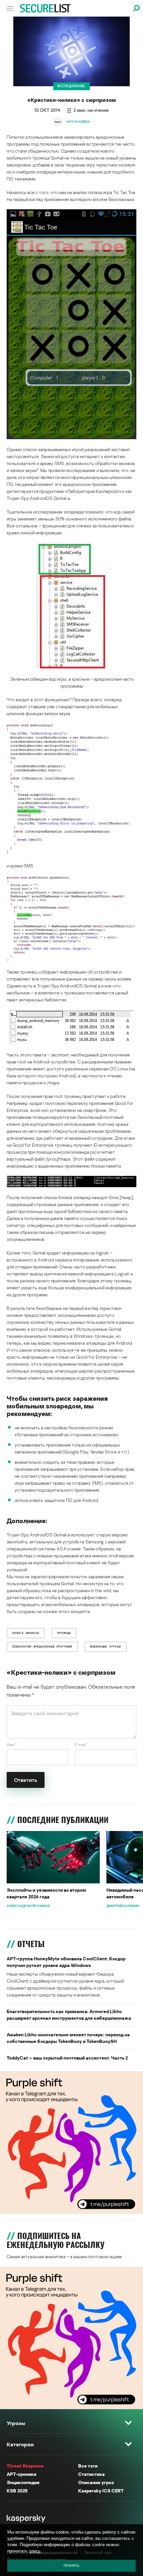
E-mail (81, 1745)
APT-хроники (21, 2474)
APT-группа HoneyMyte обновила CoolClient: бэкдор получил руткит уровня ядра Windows (66, 1962)
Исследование (71, 86)
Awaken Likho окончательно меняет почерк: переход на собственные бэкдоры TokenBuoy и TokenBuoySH (68, 2038)
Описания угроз (96, 2482)
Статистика (91, 2474)
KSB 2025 (17, 2491)
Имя (12, 1745)
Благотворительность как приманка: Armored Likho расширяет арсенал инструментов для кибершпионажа (69, 2015)
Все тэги (88, 2466)
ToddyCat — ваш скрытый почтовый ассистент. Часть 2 (67, 2058)
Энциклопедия (23, 2482)
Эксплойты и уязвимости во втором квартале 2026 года (46, 1893)
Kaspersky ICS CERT (101, 2491)
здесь (35, 2551)
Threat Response (25, 2466)
